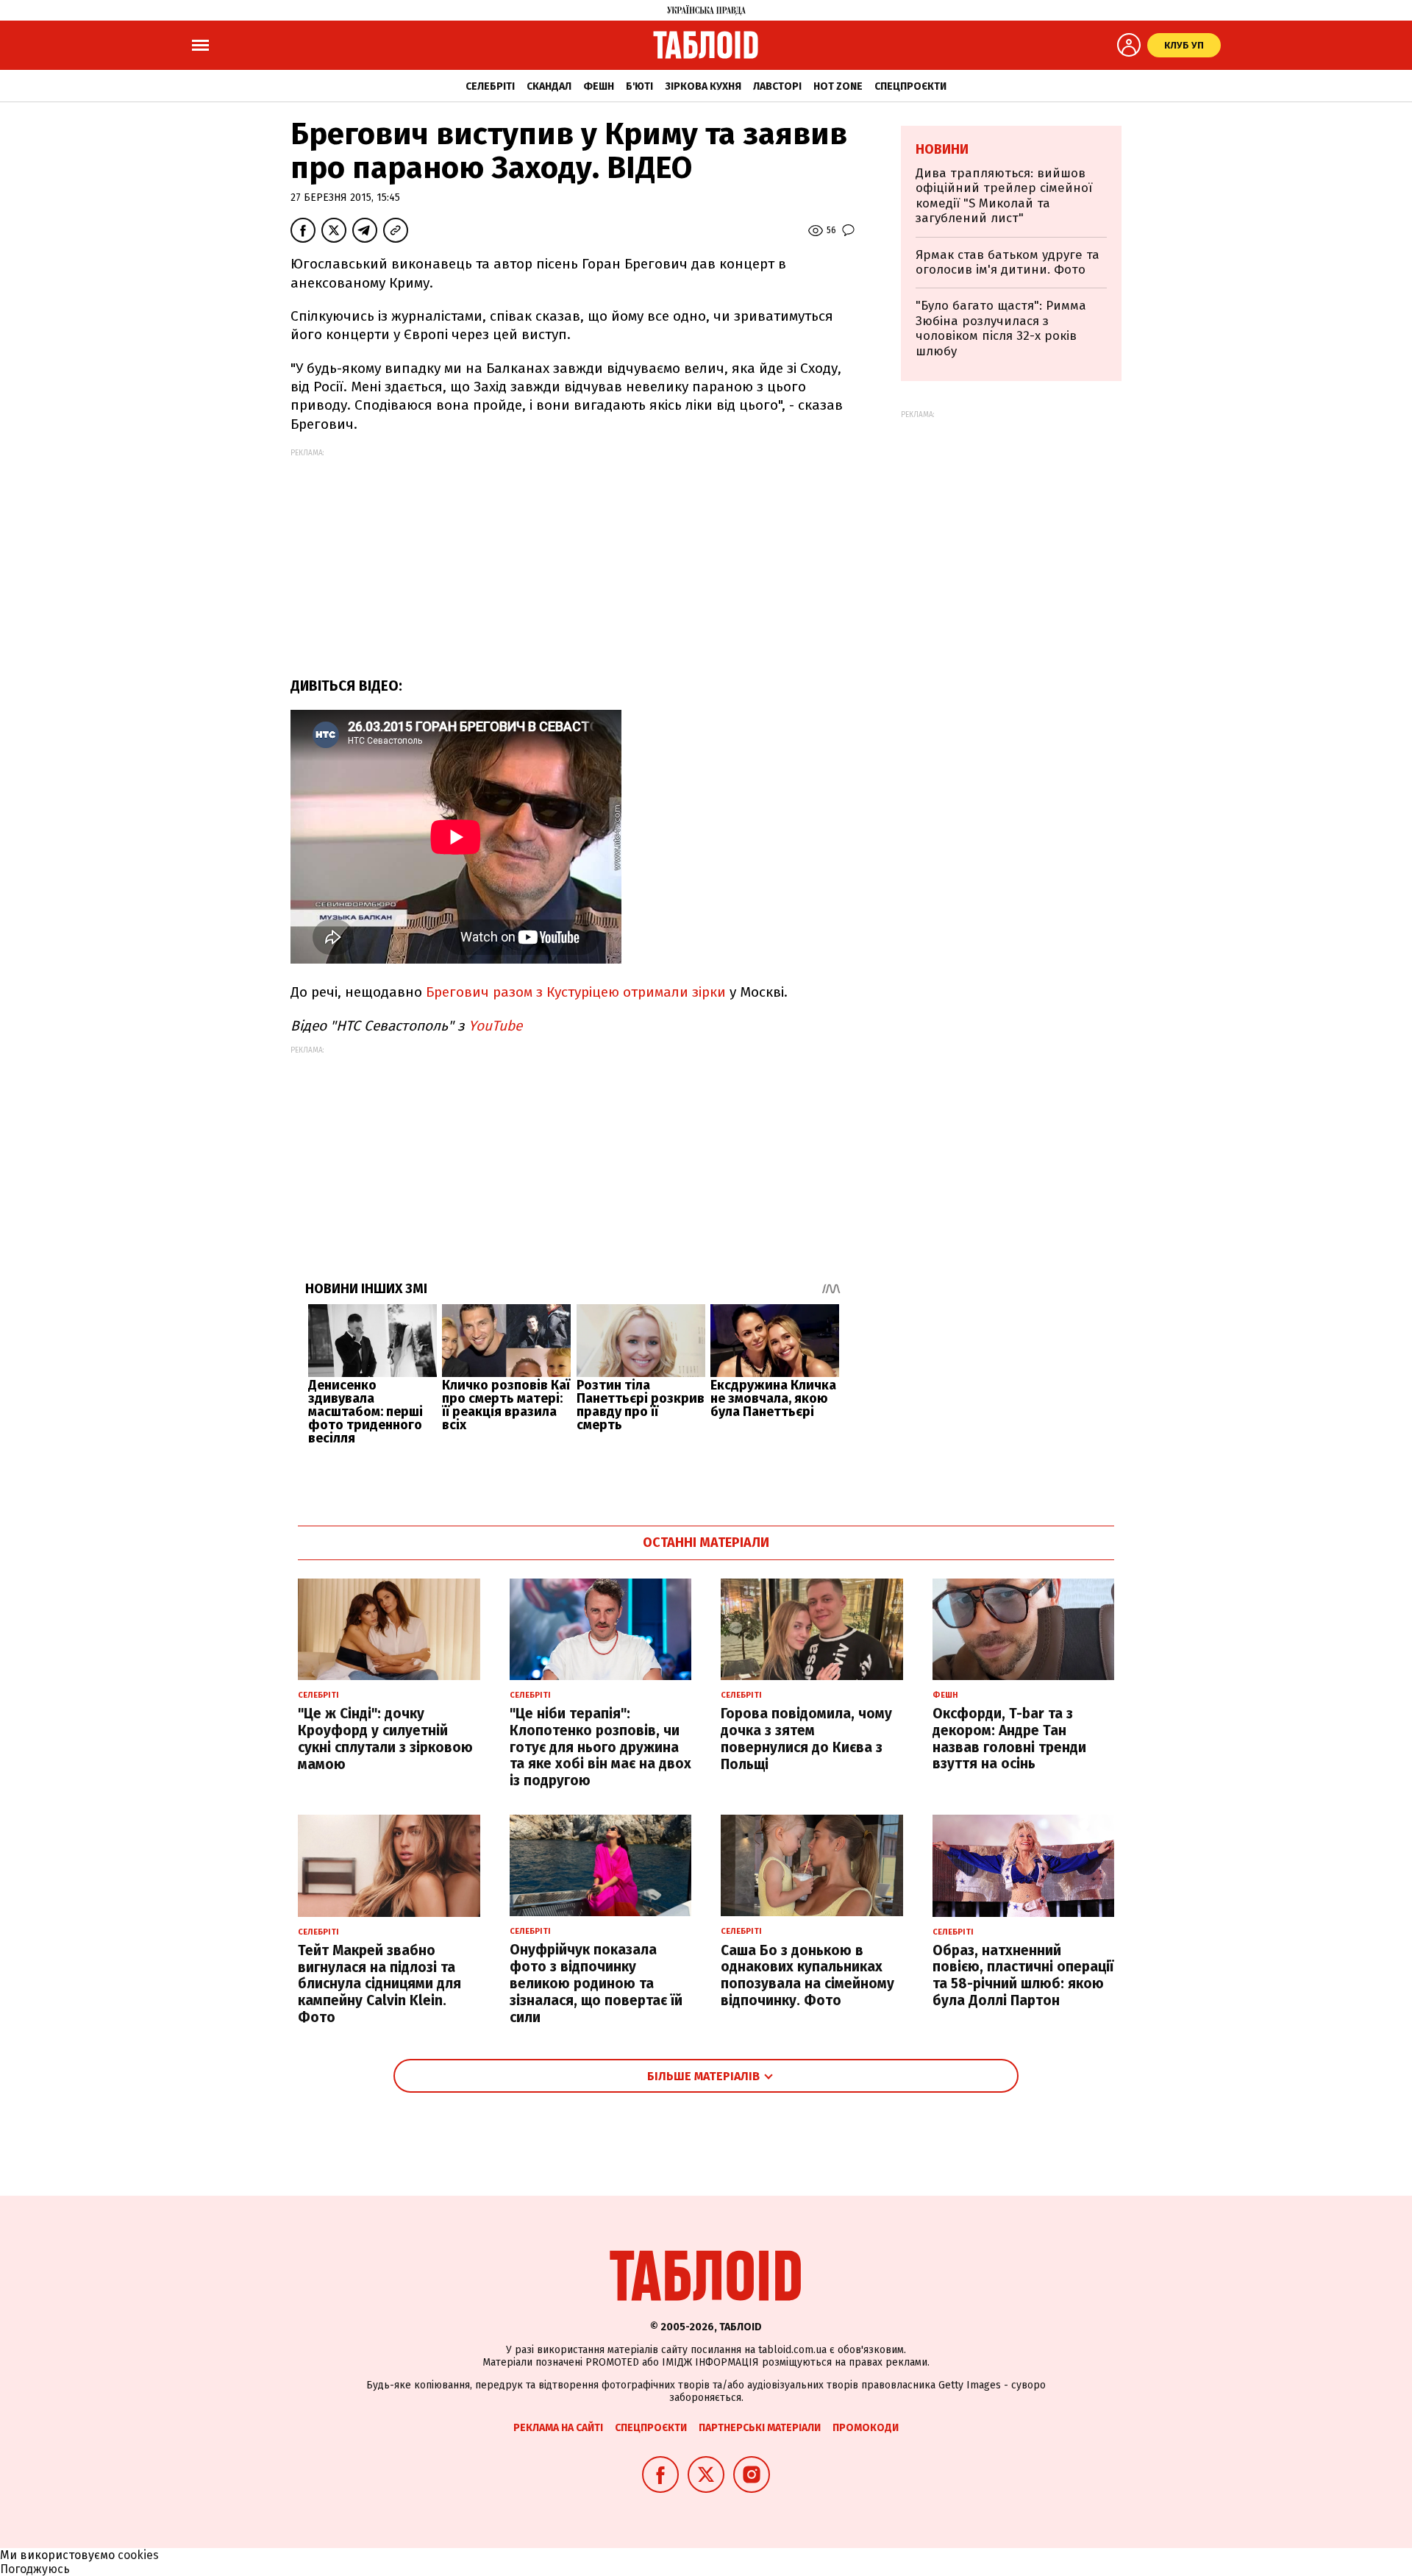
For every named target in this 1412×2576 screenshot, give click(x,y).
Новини (942, 149)
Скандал (549, 86)
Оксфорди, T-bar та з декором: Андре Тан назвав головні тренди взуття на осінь (1009, 1739)
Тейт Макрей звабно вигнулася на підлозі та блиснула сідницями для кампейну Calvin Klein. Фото (379, 1984)
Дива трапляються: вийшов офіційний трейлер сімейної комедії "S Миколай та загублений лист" (1004, 196)
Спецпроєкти (910, 86)
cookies (138, 2555)
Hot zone (838, 86)
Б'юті (639, 86)
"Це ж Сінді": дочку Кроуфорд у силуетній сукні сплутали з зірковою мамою (385, 1739)
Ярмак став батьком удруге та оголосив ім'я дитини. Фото (1008, 262)
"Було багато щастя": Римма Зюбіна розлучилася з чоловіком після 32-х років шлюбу (1001, 328)
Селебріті (490, 86)
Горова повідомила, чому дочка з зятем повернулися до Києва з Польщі (806, 1739)
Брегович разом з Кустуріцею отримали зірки (576, 992)
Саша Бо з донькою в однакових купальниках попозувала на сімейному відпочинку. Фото (807, 1975)
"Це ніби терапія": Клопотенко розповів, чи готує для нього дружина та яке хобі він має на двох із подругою (600, 1747)
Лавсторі (777, 86)
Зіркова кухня (703, 86)
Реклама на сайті (558, 2428)
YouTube (495, 1026)
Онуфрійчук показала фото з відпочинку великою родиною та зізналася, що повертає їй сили (596, 1983)
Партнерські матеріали (760, 2428)
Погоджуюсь (35, 2569)
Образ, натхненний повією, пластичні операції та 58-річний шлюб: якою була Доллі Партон (1023, 1975)
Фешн (599, 86)
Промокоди (866, 2428)
